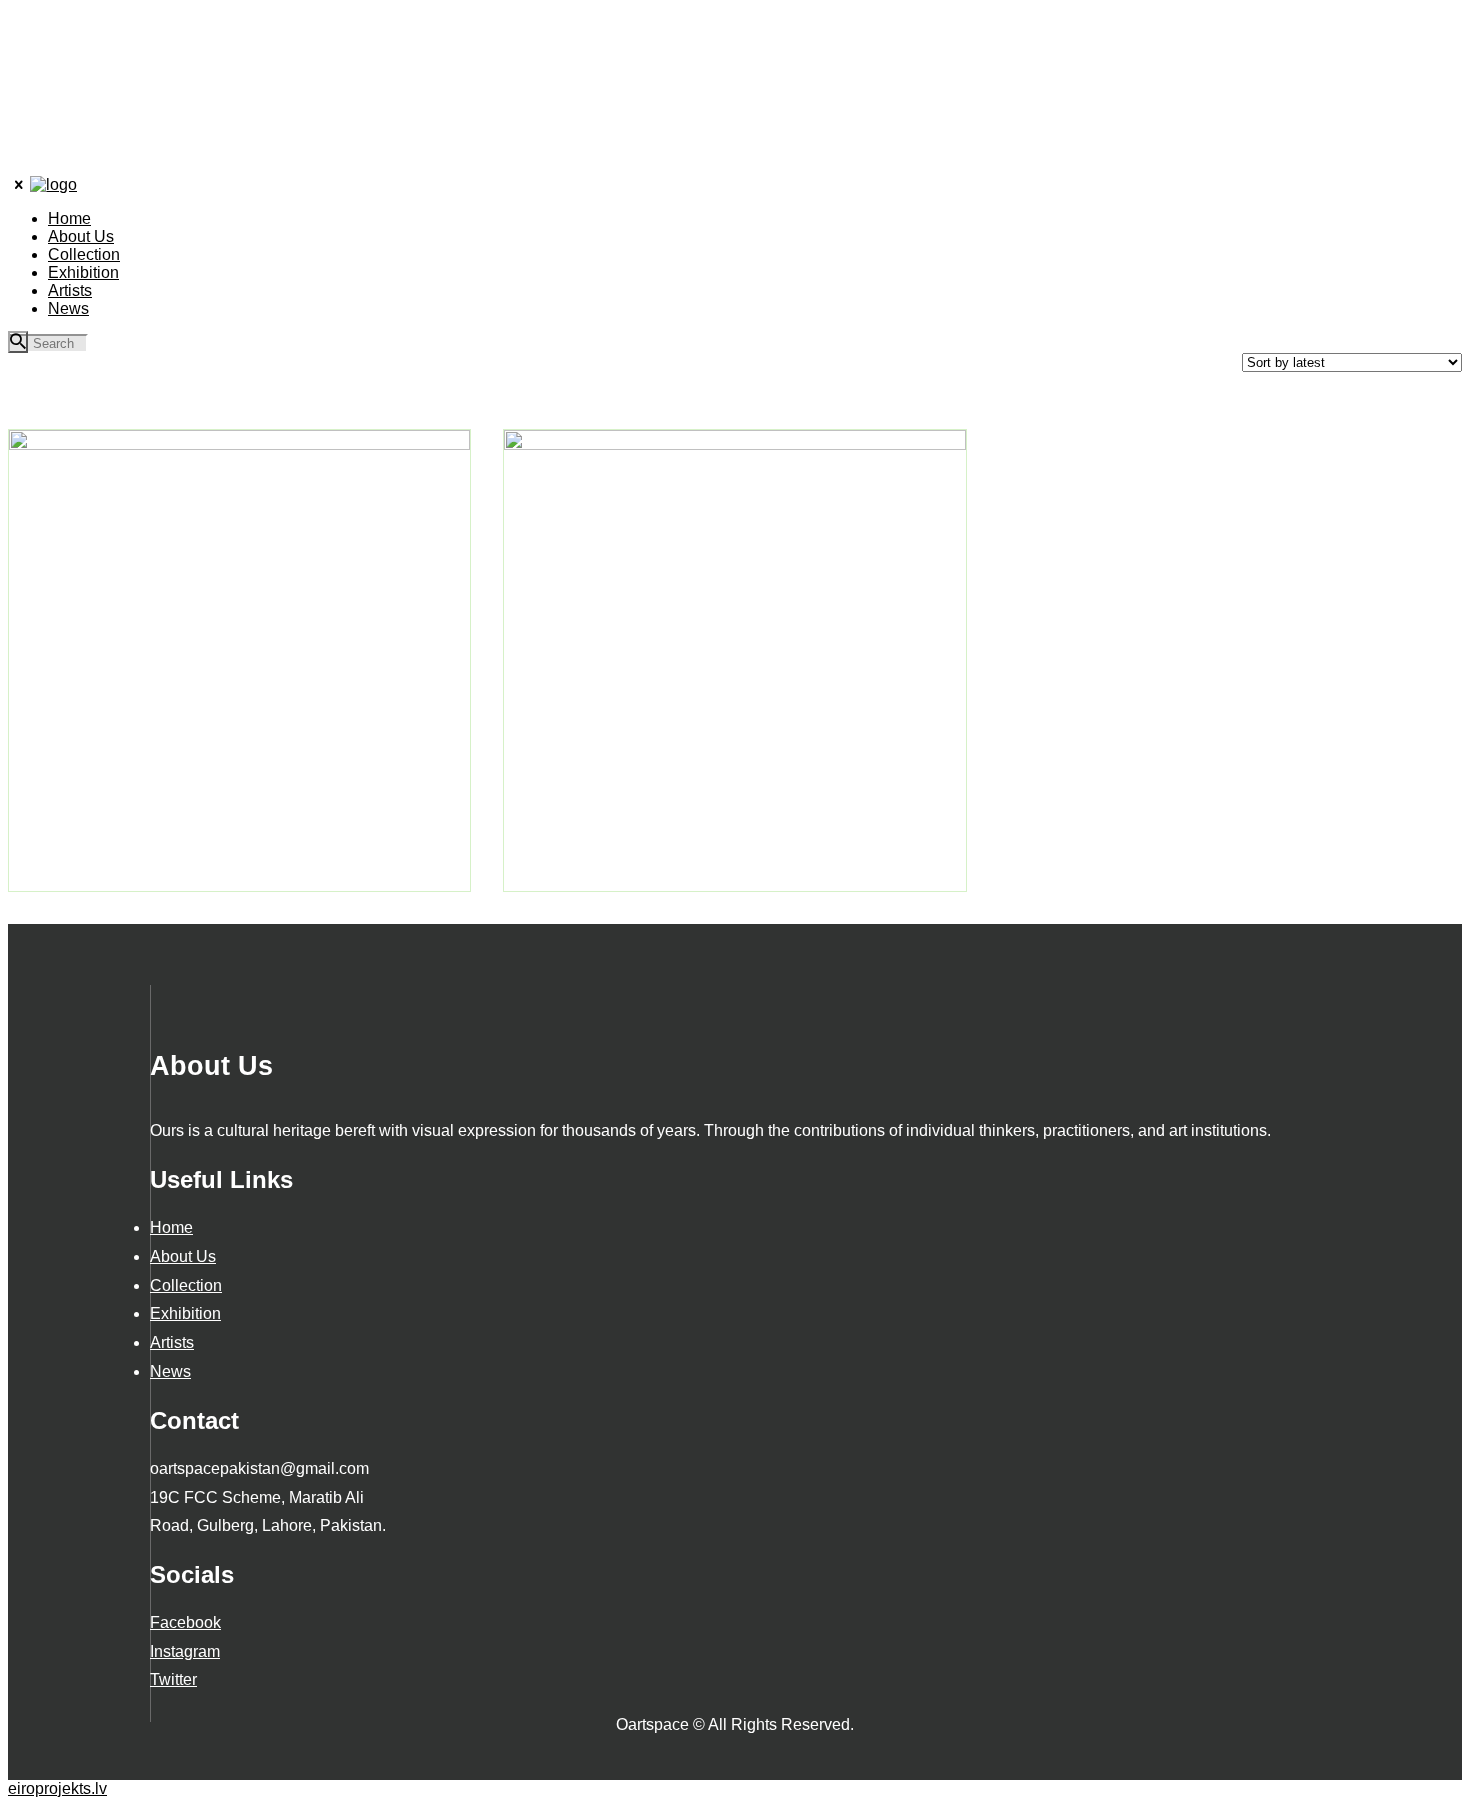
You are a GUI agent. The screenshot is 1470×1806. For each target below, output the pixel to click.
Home (171, 1227)
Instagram (185, 1651)
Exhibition (185, 1313)
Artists (172, 1342)
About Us (183, 1256)
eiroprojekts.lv (57, 1788)
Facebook (185, 1622)
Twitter (173, 1679)
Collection (186, 1285)
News (170, 1371)
